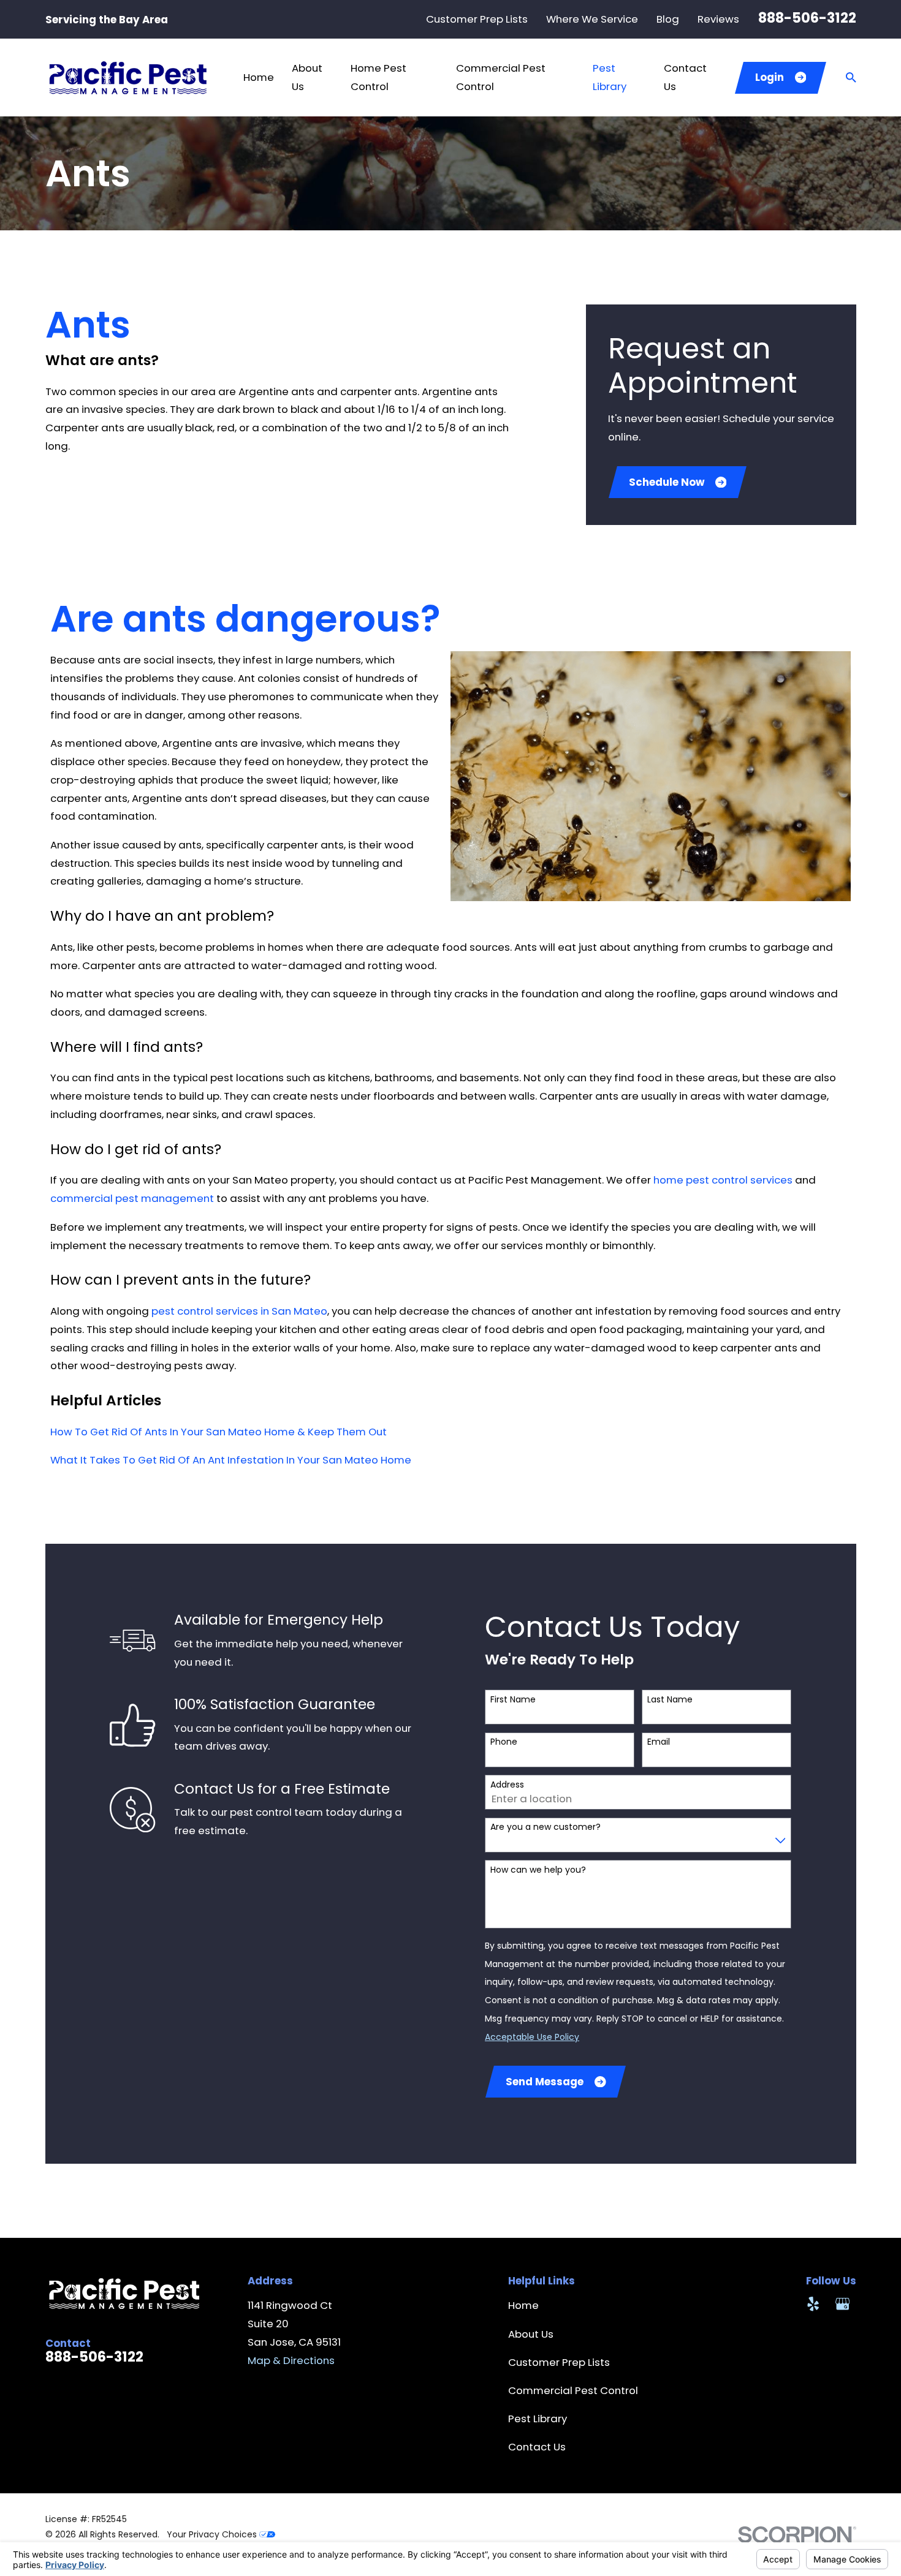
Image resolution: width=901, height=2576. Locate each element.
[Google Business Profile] (842, 2304)
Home (523, 2305)
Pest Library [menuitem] (610, 77)
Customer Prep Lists (477, 19)
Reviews (718, 19)
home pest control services (723, 1180)
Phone (504, 1742)
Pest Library (538, 2419)
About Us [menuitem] (307, 77)
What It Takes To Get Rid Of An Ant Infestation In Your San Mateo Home (231, 1460)
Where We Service (592, 19)
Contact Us (537, 2447)
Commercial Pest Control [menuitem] (501, 77)
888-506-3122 (807, 18)
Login (770, 77)
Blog (668, 19)
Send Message (545, 2082)
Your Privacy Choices (213, 2534)
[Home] (127, 77)
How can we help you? (538, 1870)
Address (507, 1785)
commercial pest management (132, 1198)
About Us (531, 2334)
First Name (513, 1700)
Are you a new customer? (546, 1827)
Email (659, 1742)
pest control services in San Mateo (239, 1311)
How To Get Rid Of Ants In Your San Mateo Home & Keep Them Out (219, 1432)
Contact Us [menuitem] (685, 77)
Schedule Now (667, 482)
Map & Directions (291, 2360)
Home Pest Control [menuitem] (378, 77)
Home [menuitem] (259, 77)
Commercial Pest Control (573, 2390)
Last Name (670, 1700)
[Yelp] (813, 2304)
